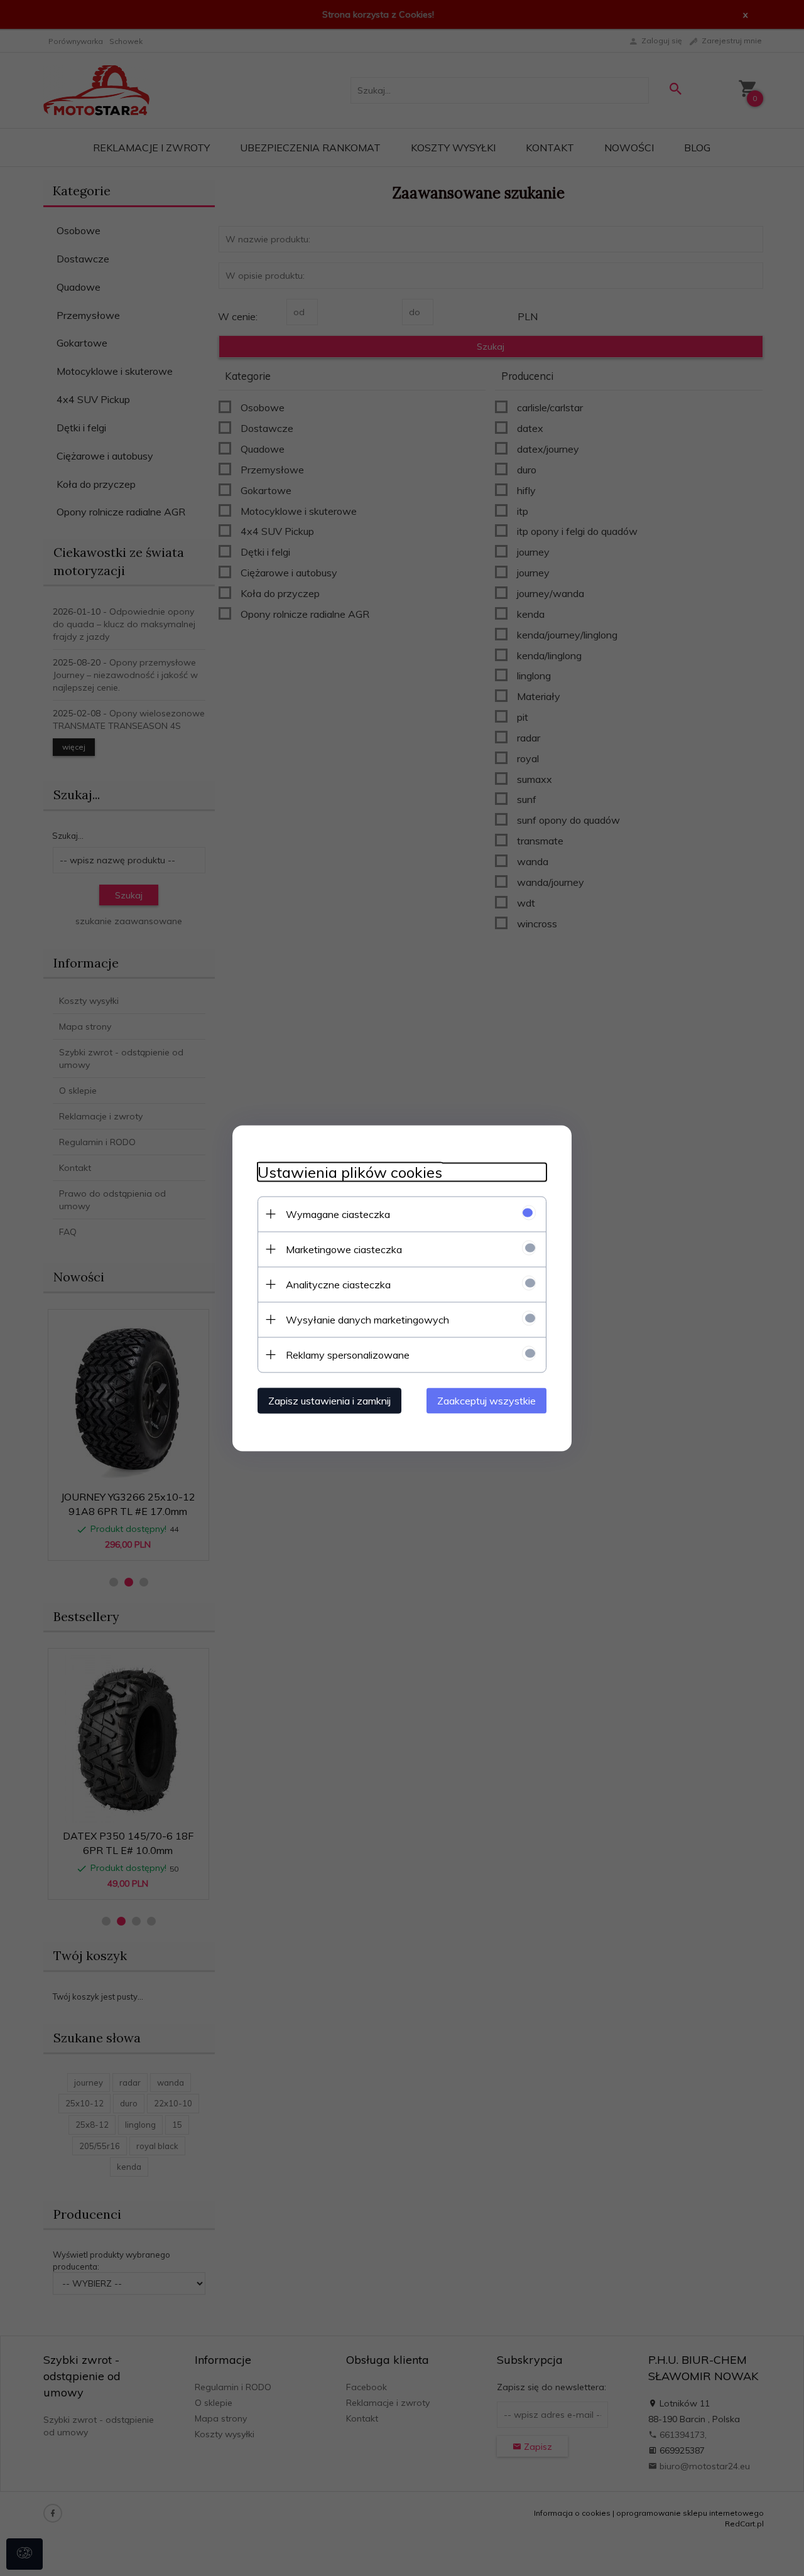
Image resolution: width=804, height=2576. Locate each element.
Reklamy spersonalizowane (348, 1354)
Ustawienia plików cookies (350, 1172)
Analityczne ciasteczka (338, 1284)
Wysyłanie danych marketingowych (367, 1319)
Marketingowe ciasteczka (344, 1249)
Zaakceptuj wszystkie (486, 1400)
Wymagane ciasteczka (338, 1214)
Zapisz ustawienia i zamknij (329, 1400)
